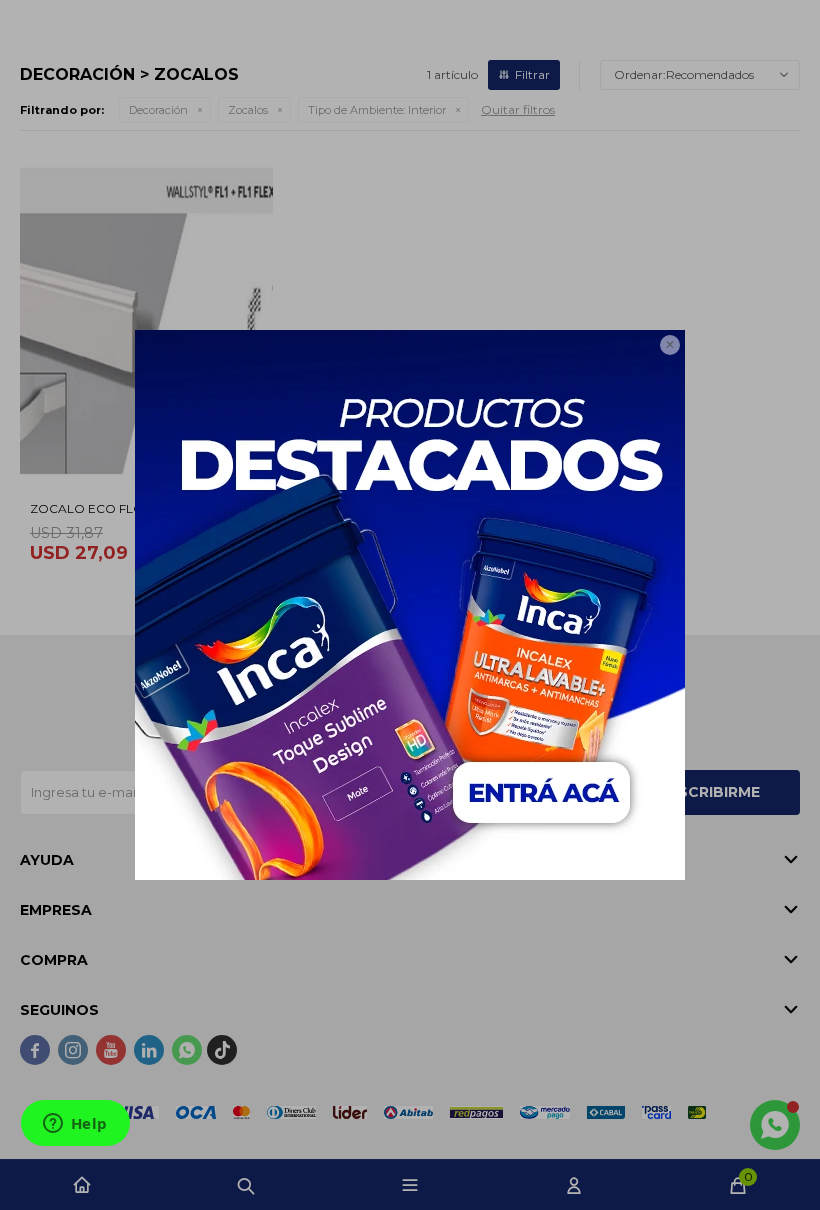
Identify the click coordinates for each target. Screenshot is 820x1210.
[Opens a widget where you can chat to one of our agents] (75, 1125)
